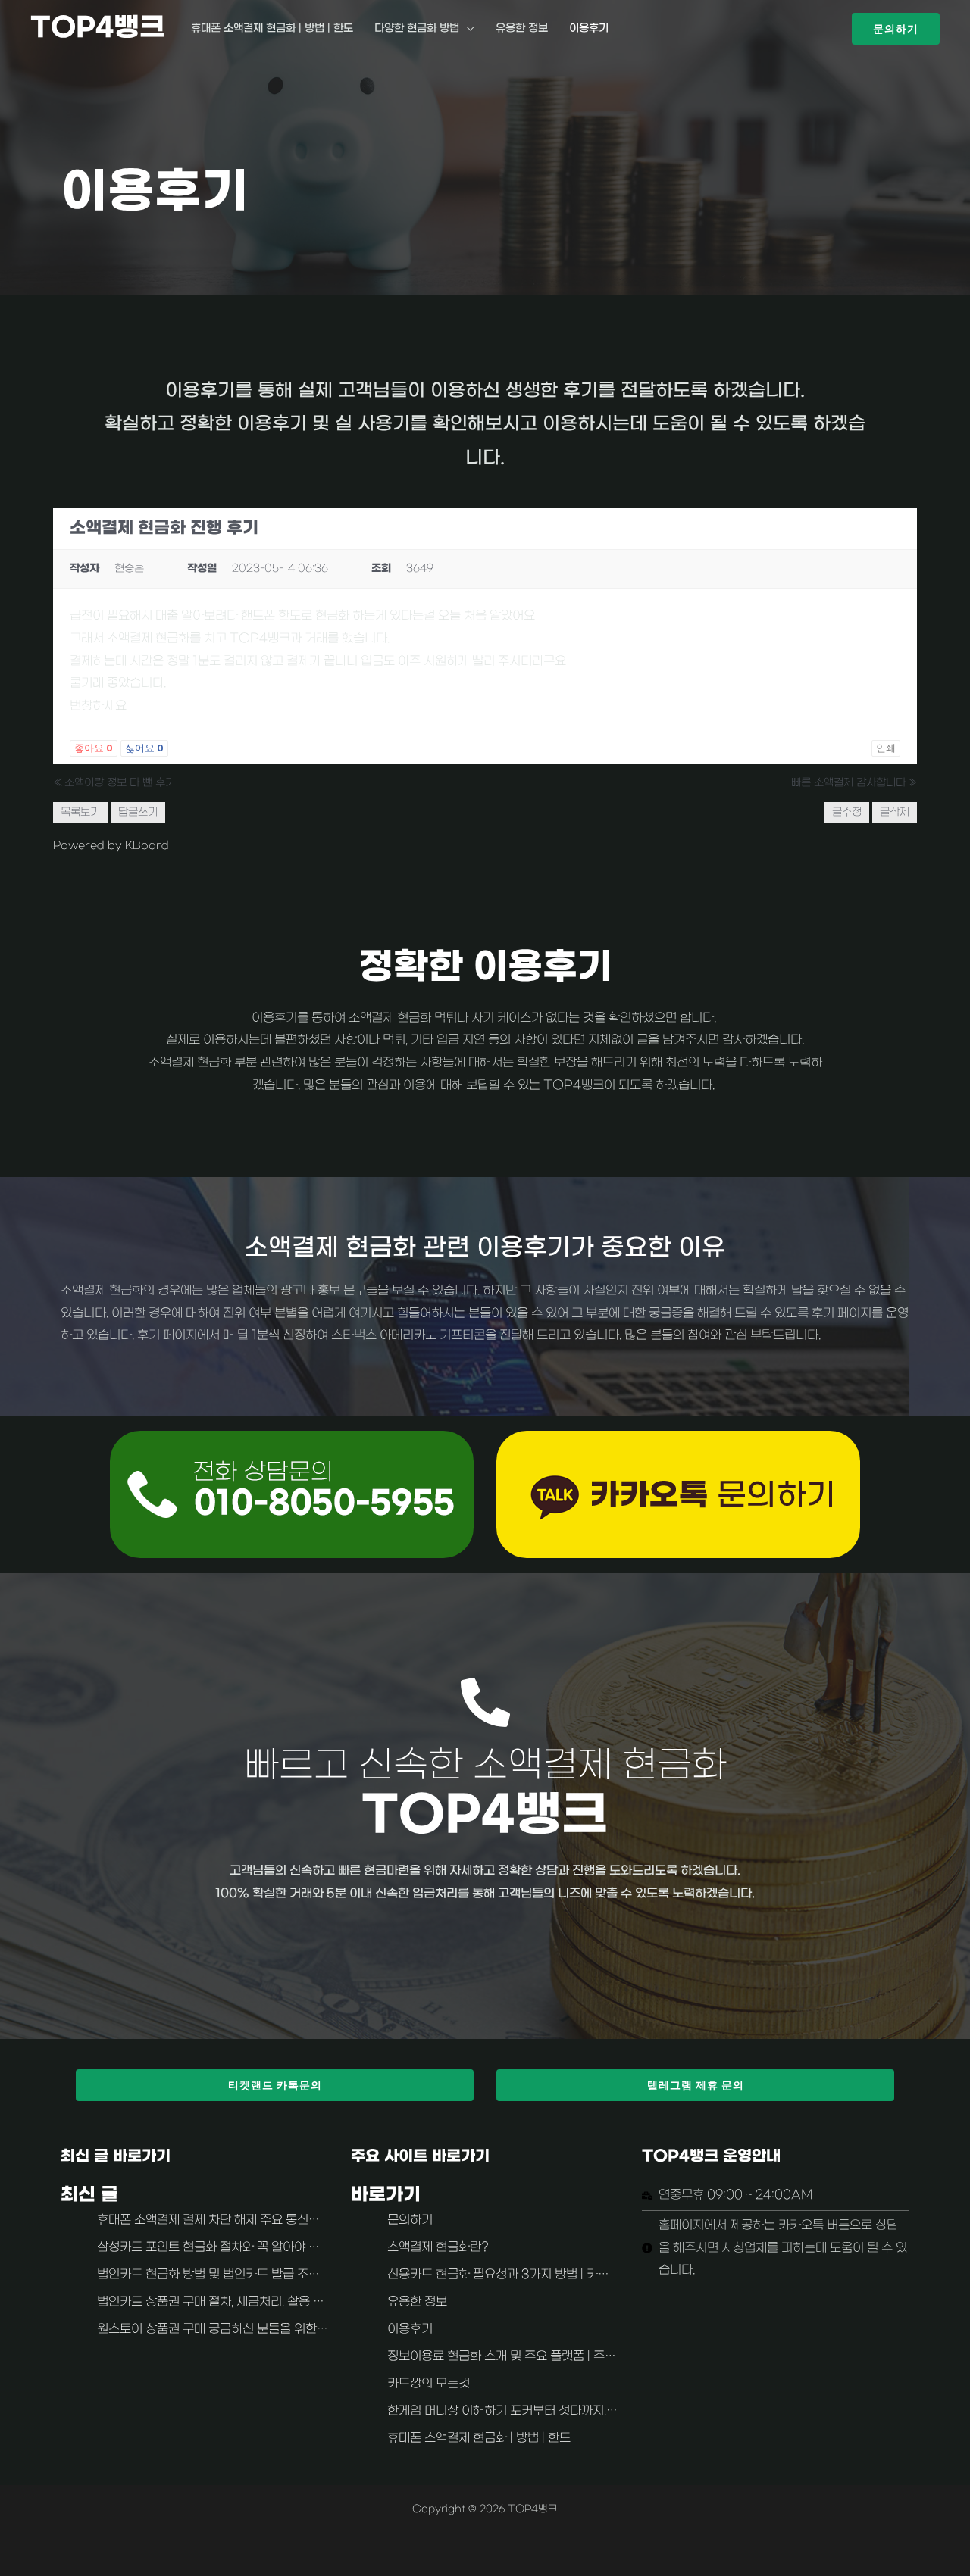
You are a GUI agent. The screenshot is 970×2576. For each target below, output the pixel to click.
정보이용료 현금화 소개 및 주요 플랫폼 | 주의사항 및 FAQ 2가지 (553, 2356)
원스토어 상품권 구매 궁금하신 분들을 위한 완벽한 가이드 (244, 2329)
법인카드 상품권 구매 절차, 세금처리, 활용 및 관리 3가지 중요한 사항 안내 (285, 2302)
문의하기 (410, 2220)
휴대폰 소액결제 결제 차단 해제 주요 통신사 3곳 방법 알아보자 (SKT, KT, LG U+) (309, 2220)
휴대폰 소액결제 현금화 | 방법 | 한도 (272, 28)
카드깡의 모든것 (429, 2384)
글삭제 (895, 812)
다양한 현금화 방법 (417, 28)
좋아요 (94, 748)
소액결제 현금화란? (438, 2247)
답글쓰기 (138, 812)
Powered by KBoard (111, 846)
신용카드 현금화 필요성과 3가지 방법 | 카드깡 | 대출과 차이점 (544, 2275)
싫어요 (144, 748)
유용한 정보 (522, 28)
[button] (896, 29)
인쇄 (886, 748)
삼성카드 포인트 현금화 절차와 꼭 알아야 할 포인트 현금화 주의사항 (270, 2247)
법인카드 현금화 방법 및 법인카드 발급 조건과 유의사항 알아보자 (263, 2275)
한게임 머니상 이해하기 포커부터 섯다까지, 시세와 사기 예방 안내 (554, 2411)
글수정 (847, 812)
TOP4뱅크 (98, 28)
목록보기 (80, 812)
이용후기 (589, 28)
